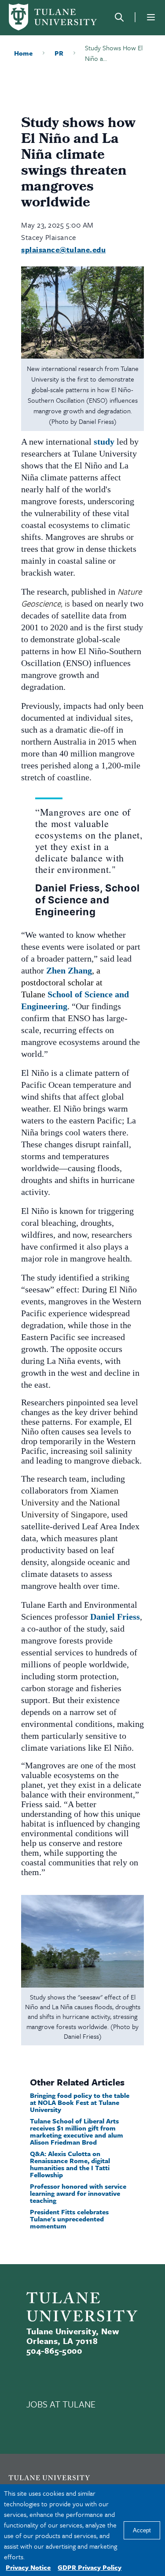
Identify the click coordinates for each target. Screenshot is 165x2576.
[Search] (119, 17)
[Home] (53, 17)
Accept (142, 2530)
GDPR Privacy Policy (90, 2567)
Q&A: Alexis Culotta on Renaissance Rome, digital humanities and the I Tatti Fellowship (70, 2164)
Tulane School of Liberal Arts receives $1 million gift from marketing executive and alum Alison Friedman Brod (77, 2131)
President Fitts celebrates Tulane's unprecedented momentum (69, 2219)
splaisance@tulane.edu (63, 249)
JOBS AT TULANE (61, 2404)
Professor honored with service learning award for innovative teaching (78, 2193)
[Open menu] (151, 17)
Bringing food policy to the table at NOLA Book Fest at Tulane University (80, 2102)
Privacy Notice (28, 2567)
